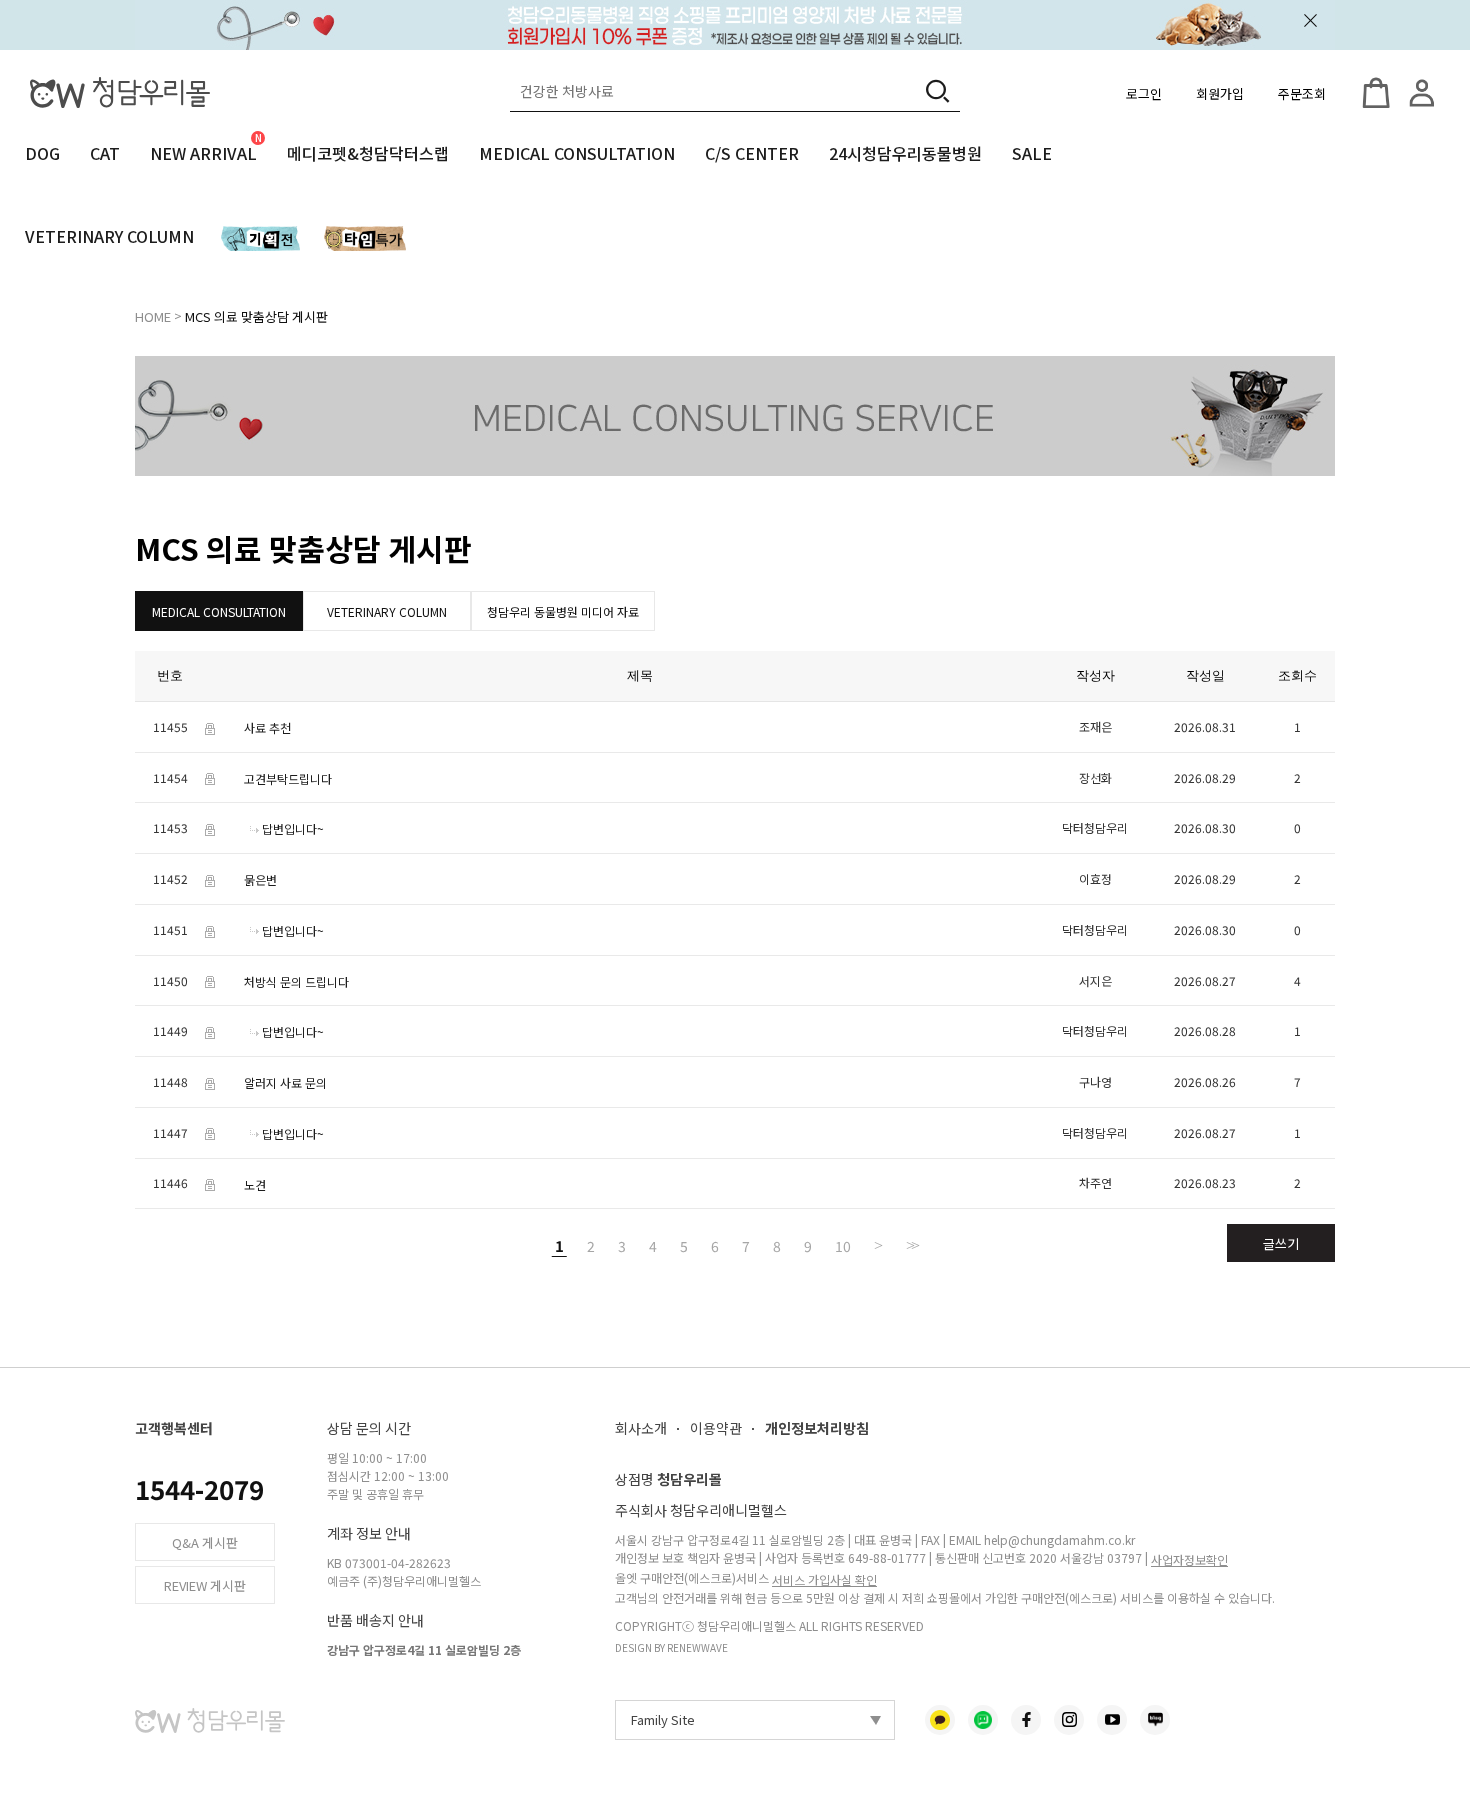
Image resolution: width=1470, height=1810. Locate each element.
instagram (1069, 1720)
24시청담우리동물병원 (905, 153)
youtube (1112, 1720)
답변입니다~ (293, 828)
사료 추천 (267, 727)
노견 (255, 1183)
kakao (940, 1720)
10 (843, 1245)
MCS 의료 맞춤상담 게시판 (256, 316)
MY (1422, 93)
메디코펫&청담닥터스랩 (368, 153)
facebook (1026, 1720)
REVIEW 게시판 (205, 1585)
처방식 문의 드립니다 (296, 980)
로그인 (1144, 93)
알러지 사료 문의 (285, 1082)
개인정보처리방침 (817, 1428)
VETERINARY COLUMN (109, 236)
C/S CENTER (752, 153)
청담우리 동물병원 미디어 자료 (563, 611)
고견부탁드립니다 (288, 777)
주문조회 (1302, 93)
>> (911, 1245)
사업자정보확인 (1189, 1559)
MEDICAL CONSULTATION (577, 153)
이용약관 (716, 1428)
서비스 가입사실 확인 (824, 1579)
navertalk (983, 1720)
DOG (42, 153)
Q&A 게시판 (205, 1542)
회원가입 (1220, 93)
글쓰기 (1281, 1243)
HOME (153, 316)
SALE (1032, 153)
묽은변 (260, 879)
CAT (105, 153)
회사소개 (641, 1428)
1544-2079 (199, 1488)
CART (1376, 93)
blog (1155, 1720)
